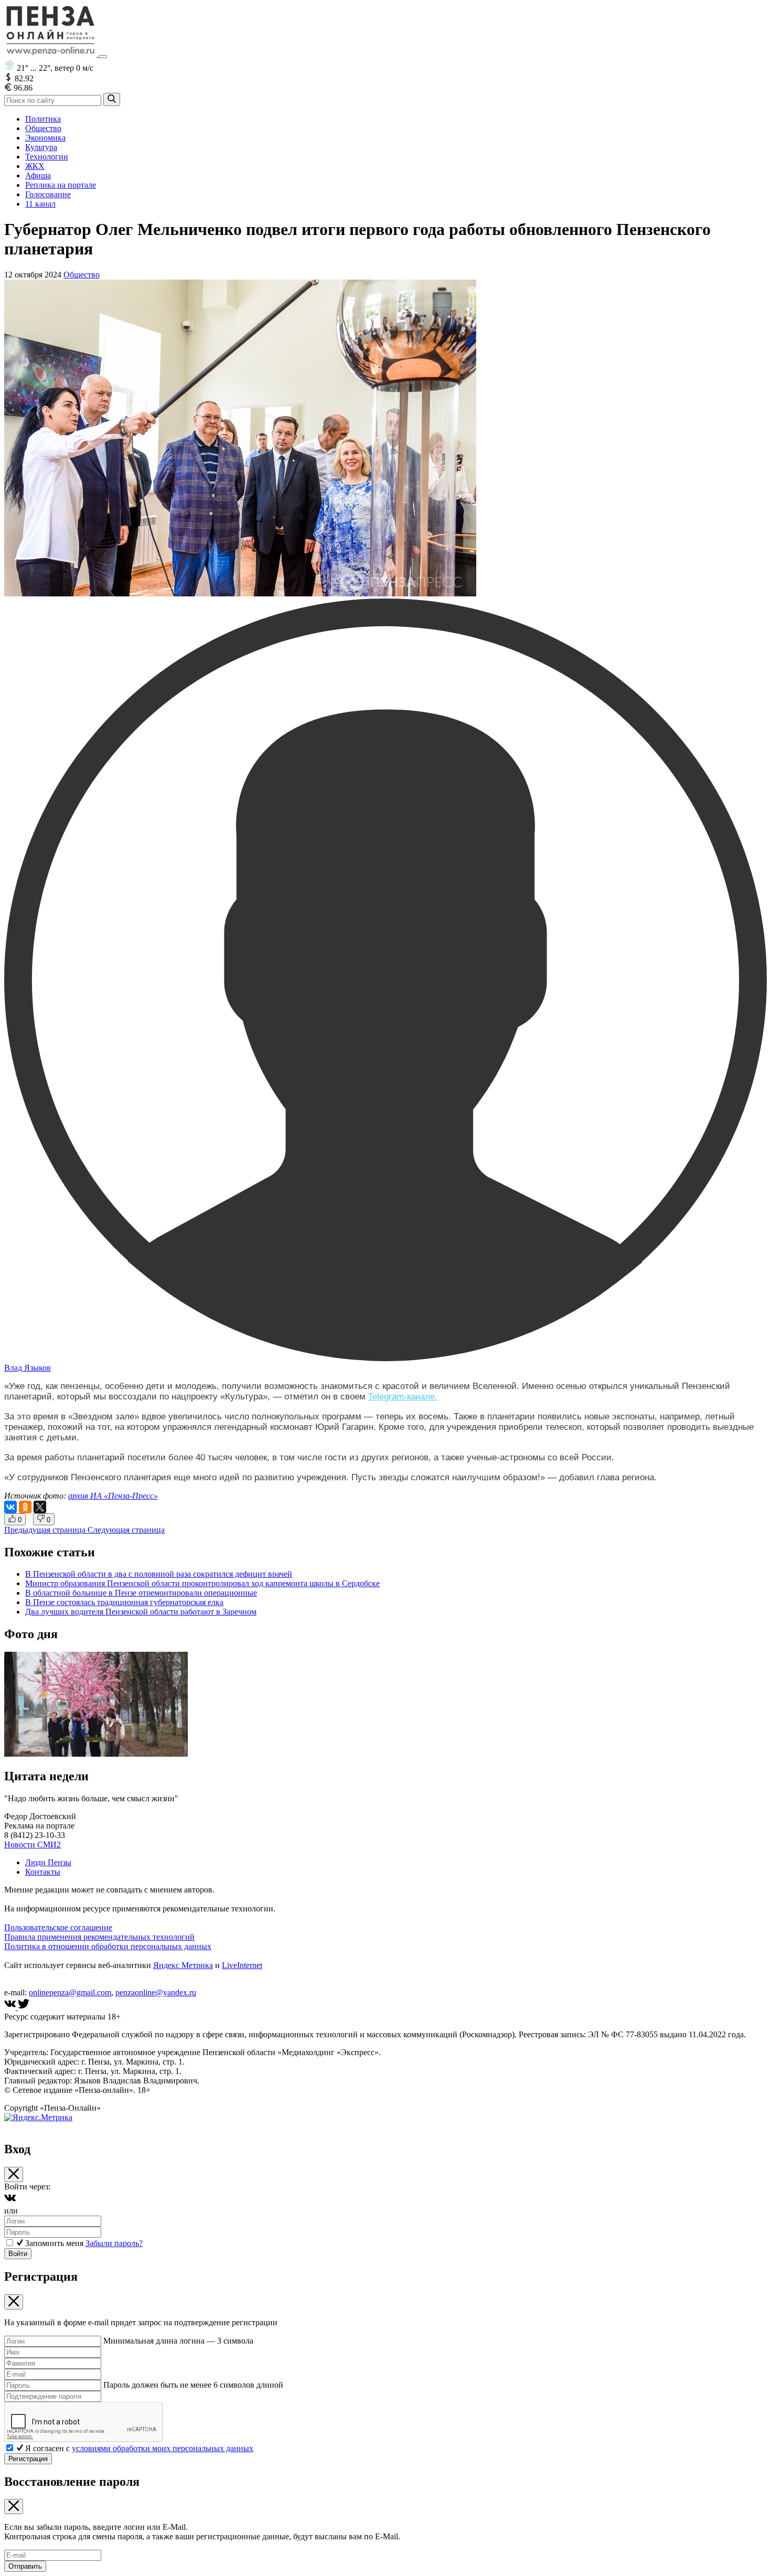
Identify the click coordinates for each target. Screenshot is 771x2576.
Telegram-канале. (403, 1397)
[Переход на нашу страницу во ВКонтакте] (11, 2007)
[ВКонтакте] (10, 1507)
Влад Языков (28, 1368)
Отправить (25, 2566)
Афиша (38, 175)
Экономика (45, 138)
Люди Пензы (48, 1862)
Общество (43, 128)
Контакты (43, 1872)
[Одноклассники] (25, 1507)
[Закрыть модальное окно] (14, 2174)
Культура (41, 147)
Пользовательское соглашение (58, 1927)
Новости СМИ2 (33, 1845)
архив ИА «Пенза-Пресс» (113, 1496)
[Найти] (112, 99)
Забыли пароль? (114, 2243)
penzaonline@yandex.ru (156, 1992)
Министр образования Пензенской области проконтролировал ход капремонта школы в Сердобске (202, 1583)
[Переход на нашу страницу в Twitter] (24, 2007)
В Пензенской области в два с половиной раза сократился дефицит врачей (159, 1574)
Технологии (47, 157)
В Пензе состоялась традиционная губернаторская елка (124, 1602)
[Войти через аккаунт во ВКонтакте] (10, 2201)
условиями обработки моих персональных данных (163, 2448)
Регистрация (28, 2459)
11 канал (40, 204)
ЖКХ (35, 166)
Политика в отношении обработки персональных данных (108, 1946)
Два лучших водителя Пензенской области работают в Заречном (141, 1612)
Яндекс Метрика (183, 1965)
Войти (18, 2254)
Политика (43, 119)
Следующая (126, 1530)
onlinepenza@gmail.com (70, 1992)
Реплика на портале (61, 185)
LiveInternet (242, 1965)
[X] (40, 1507)
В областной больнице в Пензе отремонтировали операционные (141, 1593)
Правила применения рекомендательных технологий (99, 1937)
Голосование (48, 194)
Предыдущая (45, 1530)
